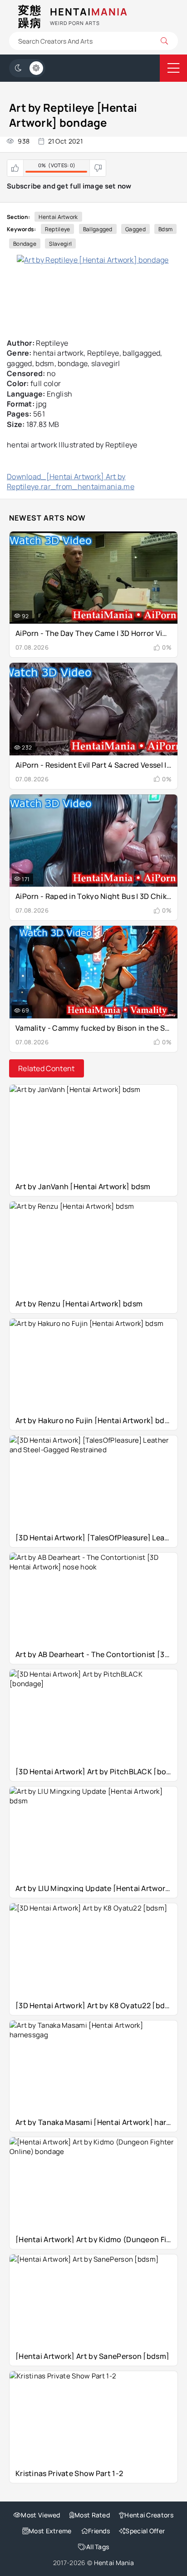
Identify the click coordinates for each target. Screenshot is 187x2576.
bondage (25, 244)
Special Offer (145, 2531)
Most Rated (92, 2515)
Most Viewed (40, 2515)
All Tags (98, 2547)
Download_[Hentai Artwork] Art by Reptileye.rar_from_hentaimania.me (71, 481)
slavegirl (60, 244)
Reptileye (58, 229)
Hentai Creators (149, 2515)
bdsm (165, 229)
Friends (99, 2531)
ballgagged (98, 229)
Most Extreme (50, 2531)
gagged (135, 229)
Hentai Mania (114, 2563)
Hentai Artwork (58, 217)
